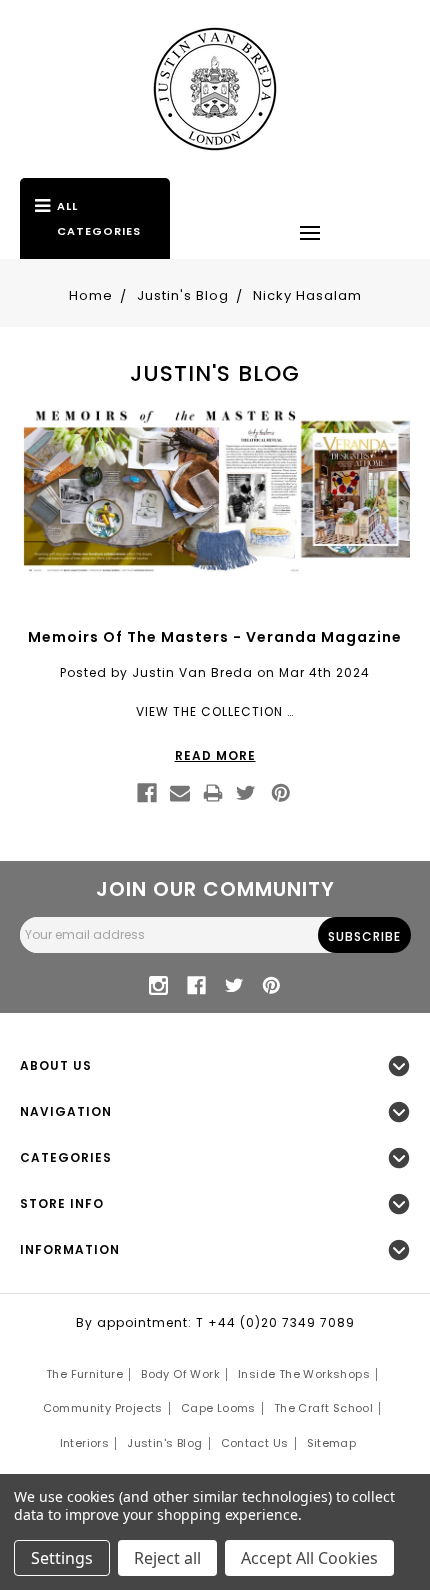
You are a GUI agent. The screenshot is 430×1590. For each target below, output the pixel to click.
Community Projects (103, 1408)
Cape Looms (218, 1408)
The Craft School (323, 1408)
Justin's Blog (164, 1443)
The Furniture (84, 1374)
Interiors (85, 1443)
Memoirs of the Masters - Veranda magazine (215, 637)
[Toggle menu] (310, 232)
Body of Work (180, 1374)
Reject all (167, 1558)
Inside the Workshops (304, 1374)
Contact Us (255, 1443)
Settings (62, 1558)
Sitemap (332, 1443)
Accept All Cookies (309, 1558)
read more (215, 755)
